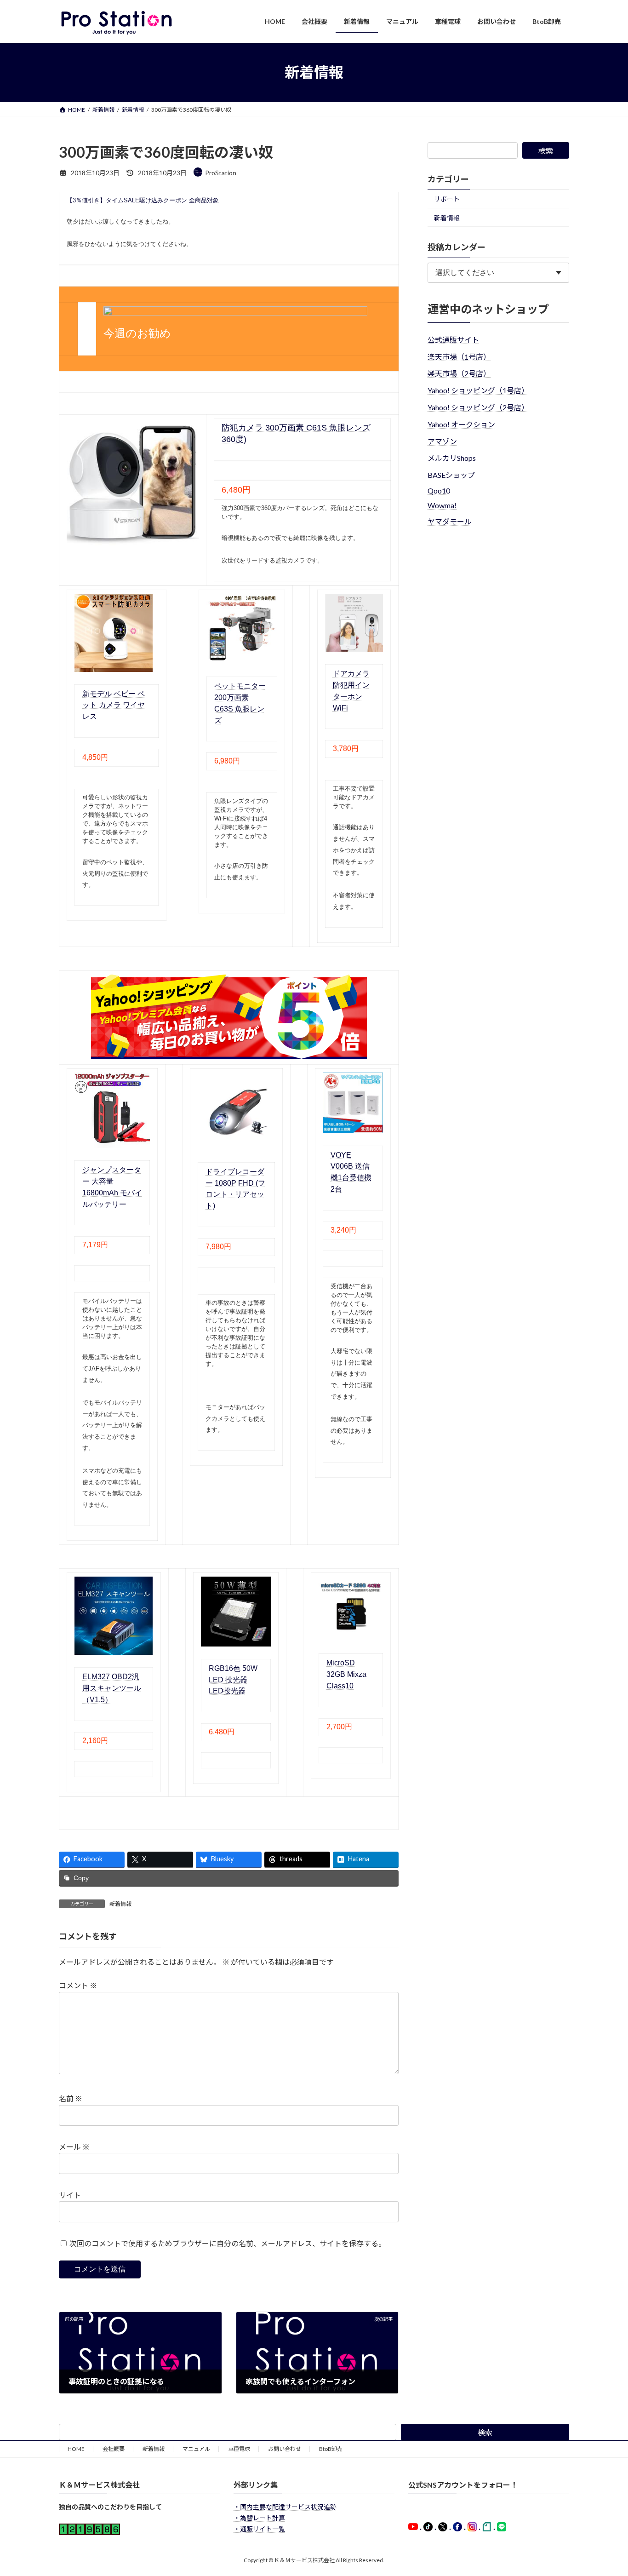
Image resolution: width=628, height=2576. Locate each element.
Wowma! (442, 505)
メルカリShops (452, 458)
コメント (78, 1986)
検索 (546, 151)
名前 (71, 2099)
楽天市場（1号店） (459, 356)
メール (74, 2147)
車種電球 (239, 2449)
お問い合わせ (285, 2449)
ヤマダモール (450, 521)
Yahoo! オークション (461, 424)
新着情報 (120, 1904)
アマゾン (442, 441)
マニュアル (196, 2449)
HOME (76, 2449)
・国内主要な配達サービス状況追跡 (285, 2507)
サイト (70, 2195)
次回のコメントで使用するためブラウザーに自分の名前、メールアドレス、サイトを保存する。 (228, 2243)
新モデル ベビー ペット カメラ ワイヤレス (114, 705)
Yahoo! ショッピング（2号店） (478, 407)
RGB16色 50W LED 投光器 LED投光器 (233, 1680)
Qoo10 (439, 491)
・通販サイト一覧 (259, 2529)
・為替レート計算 (259, 2518)
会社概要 (114, 2449)
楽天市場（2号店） (459, 373)
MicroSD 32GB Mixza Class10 (346, 1674)
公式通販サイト (453, 339)
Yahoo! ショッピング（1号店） (478, 390)
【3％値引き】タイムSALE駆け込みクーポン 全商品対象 (143, 200)
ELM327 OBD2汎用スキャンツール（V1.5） (112, 1688)
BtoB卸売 (331, 2449)
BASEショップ (451, 475)
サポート (447, 199)
